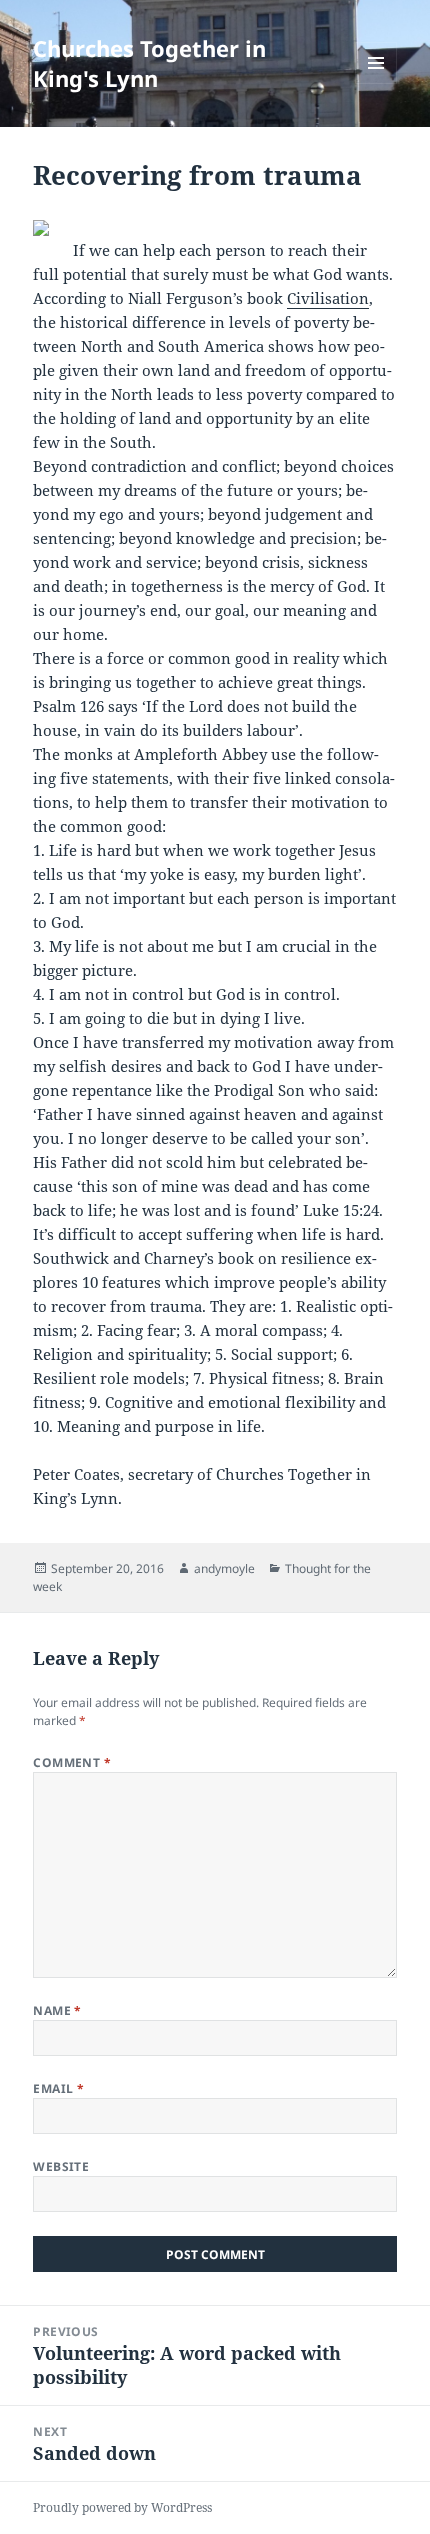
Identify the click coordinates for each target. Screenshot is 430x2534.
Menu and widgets (376, 83)
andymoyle (224, 1568)
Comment (72, 1762)
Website (61, 2166)
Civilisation (328, 298)
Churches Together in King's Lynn (149, 63)
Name (57, 2010)
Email (58, 2088)
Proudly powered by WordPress (122, 2507)
